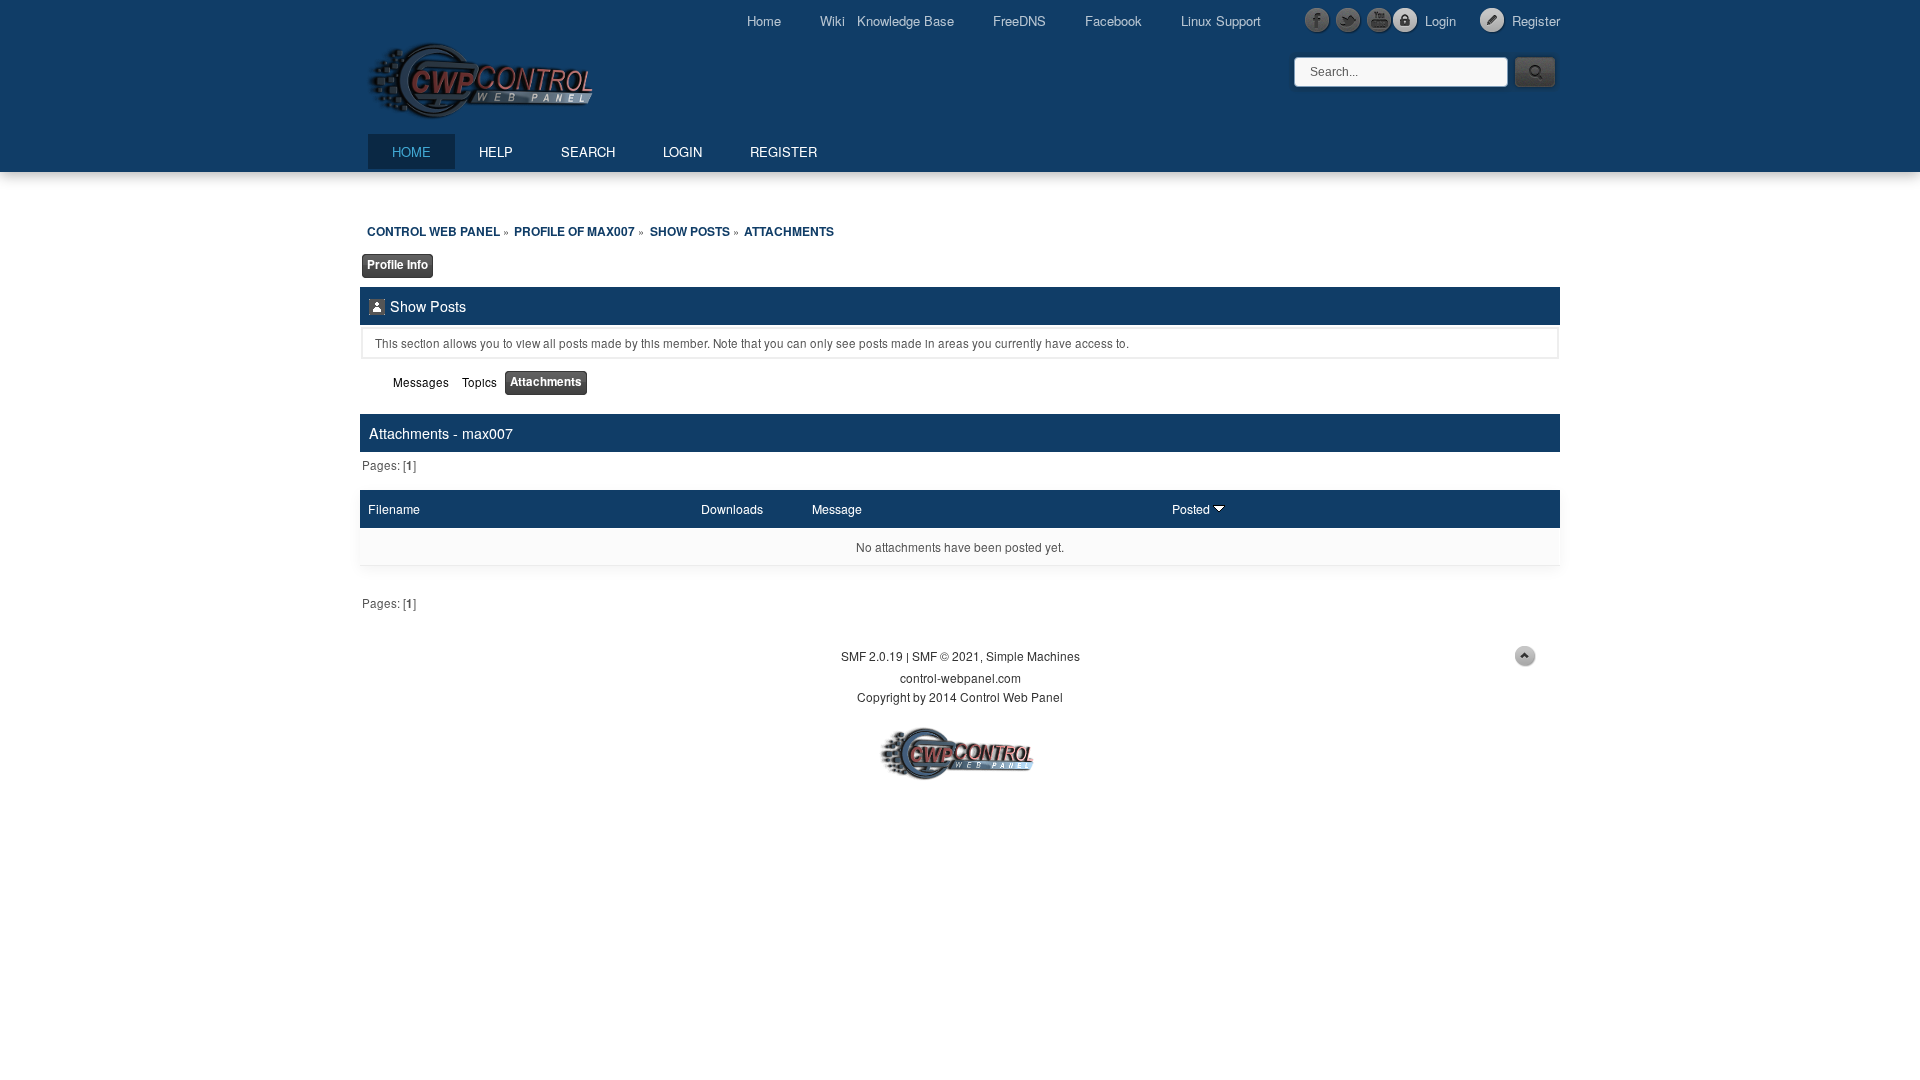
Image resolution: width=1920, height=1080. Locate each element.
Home (764, 20)
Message (837, 509)
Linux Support (1221, 20)
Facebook (1113, 20)
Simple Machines (1033, 655)
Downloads (732, 509)
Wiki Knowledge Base (887, 20)
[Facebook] (1318, 21)
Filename (394, 509)
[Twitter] (1349, 21)
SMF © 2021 (946, 655)
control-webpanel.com (960, 677)
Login (1440, 20)
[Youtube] (1380, 21)
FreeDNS (1019, 20)
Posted (1192, 509)
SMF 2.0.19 (872, 655)
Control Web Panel (525, 77)
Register (1536, 20)
